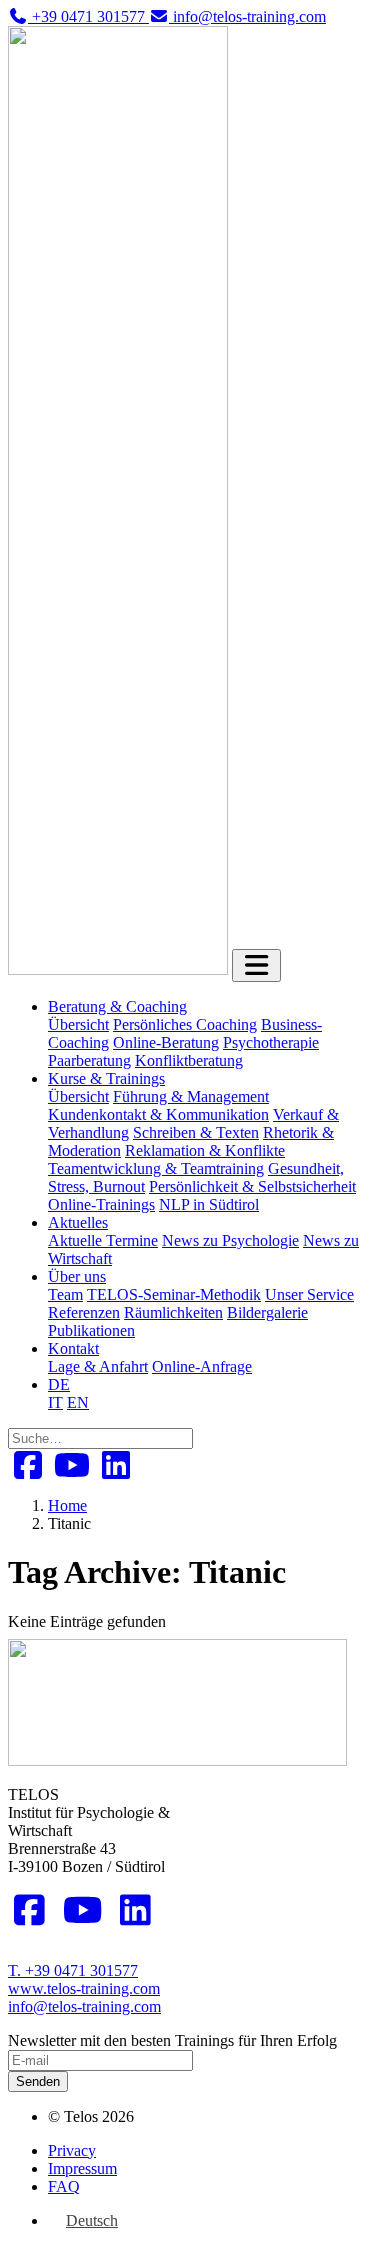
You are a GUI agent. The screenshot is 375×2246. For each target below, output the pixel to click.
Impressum (82, 2168)
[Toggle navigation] (256, 965)
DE (59, 1384)
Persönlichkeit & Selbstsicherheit (252, 1186)
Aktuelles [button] (78, 1222)
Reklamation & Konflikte (205, 1150)
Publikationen (91, 1330)
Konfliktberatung (189, 1060)
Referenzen (84, 1312)
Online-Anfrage (202, 1366)
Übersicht (78, 1024)
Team (65, 1294)
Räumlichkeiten (173, 1312)
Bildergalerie (267, 1312)
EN (78, 1402)
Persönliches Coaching (185, 1024)
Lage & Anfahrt (98, 1366)
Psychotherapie (271, 1042)
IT (55, 1402)
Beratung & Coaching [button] (117, 1006)
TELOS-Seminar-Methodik (174, 1294)
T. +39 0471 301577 (73, 1970)
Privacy (72, 2150)
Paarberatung (89, 1060)
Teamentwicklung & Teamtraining (156, 1168)
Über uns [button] (77, 1276)
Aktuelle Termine (103, 1240)
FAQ (64, 2186)
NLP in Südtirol (209, 1204)
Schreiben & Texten (196, 1132)
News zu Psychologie (230, 1240)
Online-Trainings (101, 1204)
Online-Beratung (166, 1042)
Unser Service (309, 1294)
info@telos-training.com (84, 2006)
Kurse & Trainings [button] (106, 1078)
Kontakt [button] (73, 1348)
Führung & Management (191, 1096)
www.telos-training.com (84, 1988)
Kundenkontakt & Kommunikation (158, 1114)
